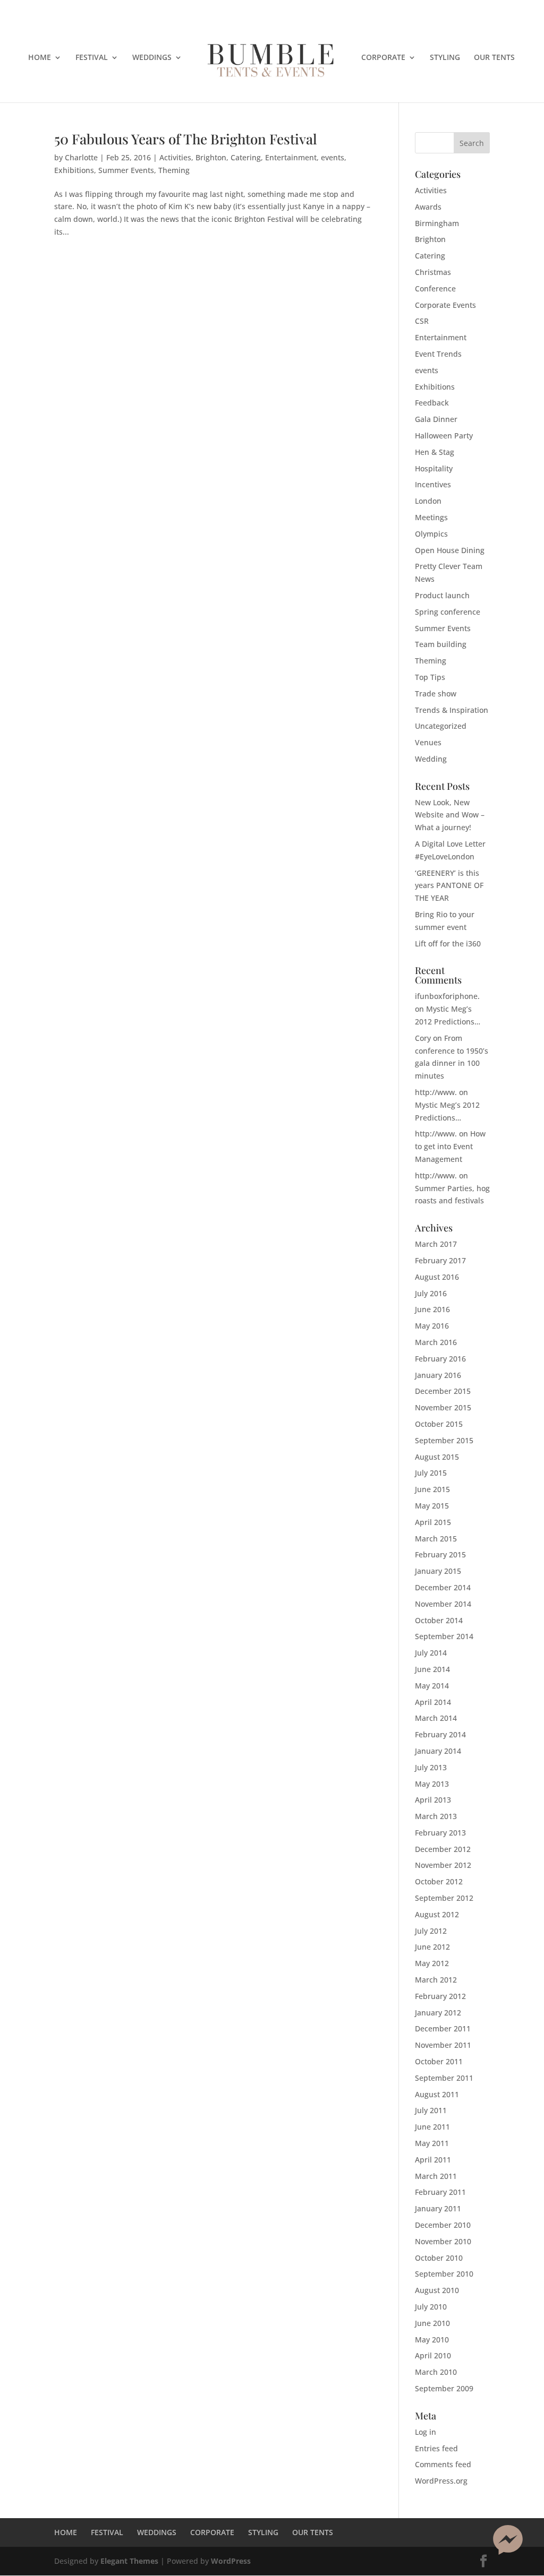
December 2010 (443, 2225)
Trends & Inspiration (452, 710)
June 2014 (432, 1669)
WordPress (231, 2561)
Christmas (433, 272)
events (333, 157)
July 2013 (431, 1767)
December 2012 (443, 1849)
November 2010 (443, 2241)
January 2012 (438, 2013)
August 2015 (437, 1457)
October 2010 (439, 2258)
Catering (246, 157)
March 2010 (436, 2372)
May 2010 (432, 2340)
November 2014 (443, 1604)
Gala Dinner (436, 419)
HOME (40, 58)
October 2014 (439, 1620)
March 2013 (436, 1816)
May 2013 (432, 1784)
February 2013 (440, 1833)
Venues (428, 742)
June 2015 (432, 1489)
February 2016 (440, 1359)
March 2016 (436, 1342)
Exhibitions (74, 170)
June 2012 (432, 1947)
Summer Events (126, 170)
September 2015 (444, 1440)
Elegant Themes (129, 2561)
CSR (422, 321)
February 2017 (440, 1260)
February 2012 (440, 1996)
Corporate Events (445, 305)
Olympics (431, 534)
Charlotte (81, 157)
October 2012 (439, 1881)
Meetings (431, 517)
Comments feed (443, 2464)
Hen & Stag (435, 452)
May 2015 (432, 1506)
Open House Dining (450, 550)
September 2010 (444, 2274)
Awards (428, 207)
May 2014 (432, 1686)
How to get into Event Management (450, 1146)
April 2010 (433, 2355)
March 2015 (436, 1539)
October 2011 (439, 2061)
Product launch (442, 595)
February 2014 (440, 1734)
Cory (423, 1038)
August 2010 (437, 2290)
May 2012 (432, 1963)
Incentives (433, 484)
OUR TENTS (494, 58)
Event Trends (438, 354)
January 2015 (438, 1571)
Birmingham (437, 223)
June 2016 (432, 1309)
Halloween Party (444, 436)
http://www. (436, 1092)
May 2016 (432, 1326)
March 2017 (436, 1244)
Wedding (431, 759)
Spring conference (448, 612)
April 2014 (433, 1702)
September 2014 (444, 1636)
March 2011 (436, 2176)
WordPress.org (441, 2481)
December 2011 (443, 2028)
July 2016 (431, 1293)
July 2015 (431, 1473)
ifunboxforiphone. (447, 996)
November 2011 (443, 2045)
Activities (175, 157)
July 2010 (431, 2307)
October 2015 (439, 1424)
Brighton (211, 157)
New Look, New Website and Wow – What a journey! (450, 815)
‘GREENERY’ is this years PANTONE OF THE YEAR (449, 886)
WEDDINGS (152, 58)
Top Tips (430, 677)
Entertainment (291, 157)
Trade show (436, 693)
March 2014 (436, 1718)
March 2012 (436, 1980)
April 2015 (433, 1522)
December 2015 (443, 1391)
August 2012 (437, 1914)
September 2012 (444, 1898)
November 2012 (443, 1865)
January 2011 (438, 2208)
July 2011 (431, 2110)
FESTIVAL (92, 58)
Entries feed (436, 2448)
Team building (441, 644)
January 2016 (438, 1375)
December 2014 (443, 1587)
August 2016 (437, 1277)
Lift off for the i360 (448, 944)
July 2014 (431, 1653)
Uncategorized (441, 726)
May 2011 (432, 2143)
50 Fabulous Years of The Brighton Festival (186, 139)
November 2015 (443, 1407)
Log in (426, 2432)
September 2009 (444, 2388)
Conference (435, 288)
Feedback (432, 403)
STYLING (445, 58)
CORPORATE (383, 58)
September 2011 (444, 2078)
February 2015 (440, 1554)
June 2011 (432, 2127)
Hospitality (434, 468)
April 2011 (433, 2160)
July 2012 (431, 1931)
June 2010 (432, 2323)
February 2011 (440, 2192)
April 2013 (433, 1800)
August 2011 (437, 2094)
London (428, 501)
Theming (174, 170)
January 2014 (438, 1751)
